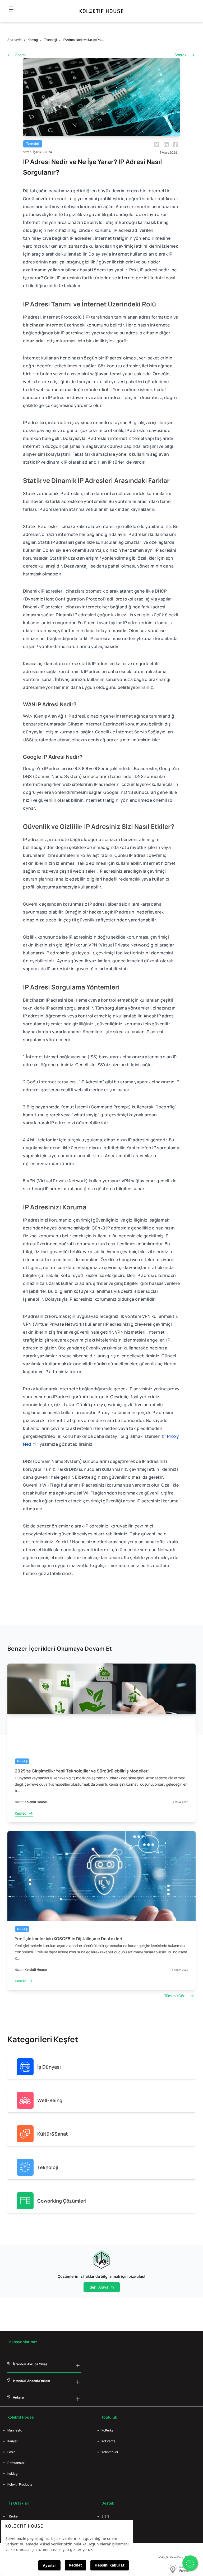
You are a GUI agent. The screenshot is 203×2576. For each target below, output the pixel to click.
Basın (11, 2452)
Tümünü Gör (174, 1996)
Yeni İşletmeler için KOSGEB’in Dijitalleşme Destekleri (68, 1939)
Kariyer (12, 2441)
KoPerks (107, 2430)
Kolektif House (36, 1802)
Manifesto (15, 2430)
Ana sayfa (15, 40)
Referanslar (16, 2463)
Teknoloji (50, 40)
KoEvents (108, 2441)
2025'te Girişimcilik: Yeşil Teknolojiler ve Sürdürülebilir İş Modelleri (82, 1771)
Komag (33, 40)
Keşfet (20, 1813)
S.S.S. (106, 2516)
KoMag (12, 2474)
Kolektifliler (110, 2452)
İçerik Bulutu (42, 152)
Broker (14, 2516)
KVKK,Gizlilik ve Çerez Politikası (177, 2557)
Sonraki (181, 55)
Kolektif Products (20, 2484)
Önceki (21, 55)
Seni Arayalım (102, 2287)
